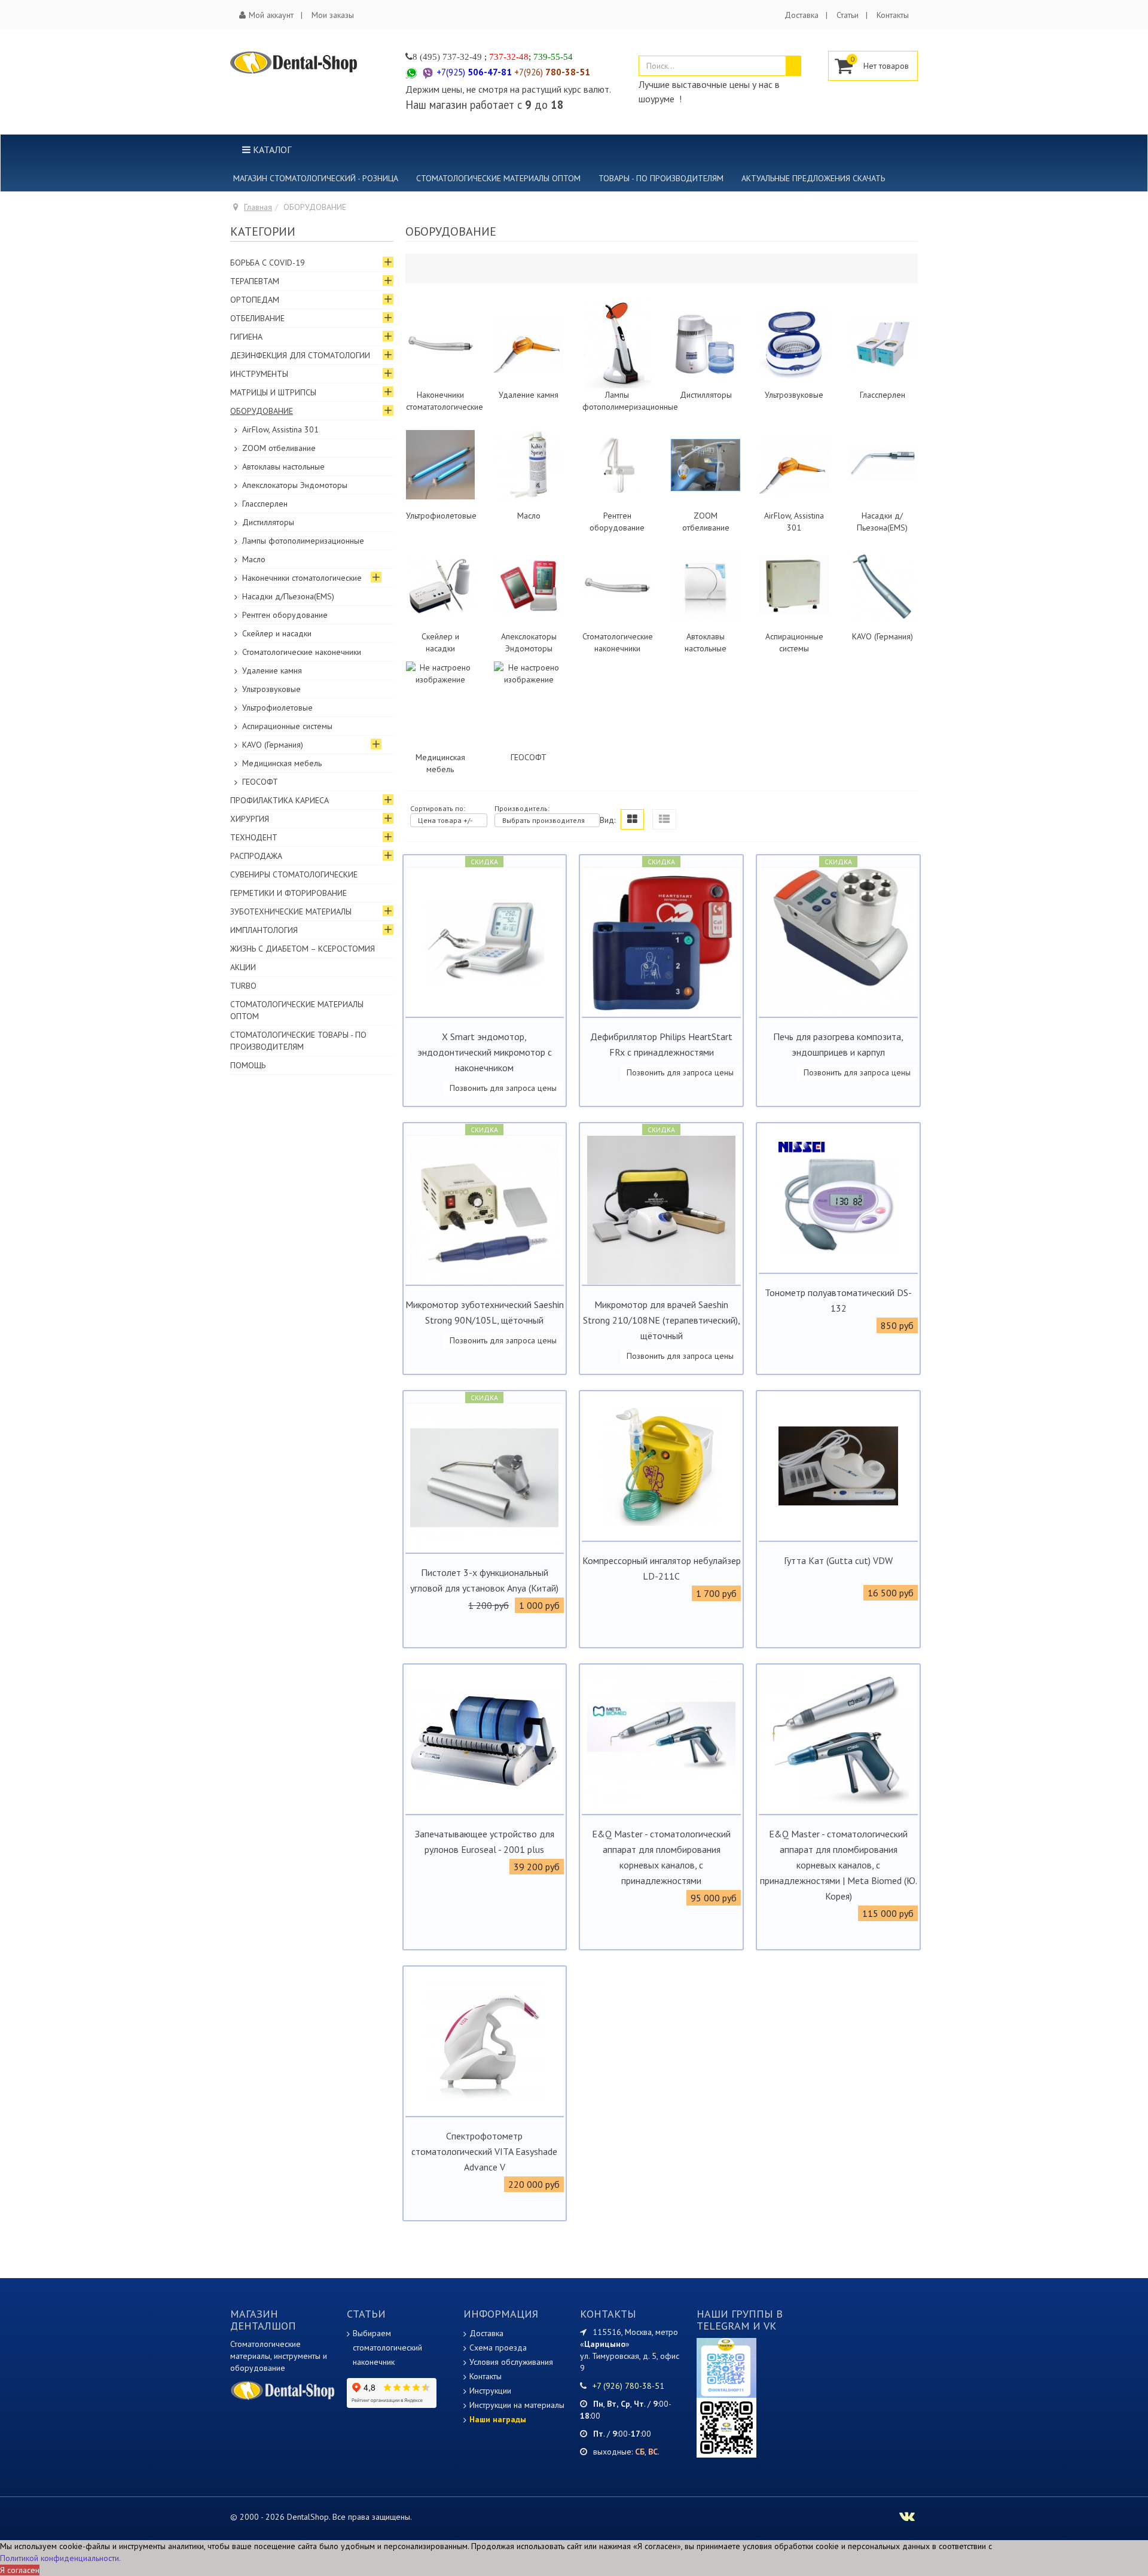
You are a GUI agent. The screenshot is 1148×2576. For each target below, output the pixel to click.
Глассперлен (883, 395)
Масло (529, 516)
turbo (243, 986)
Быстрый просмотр (485, 1007)
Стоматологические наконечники (302, 652)
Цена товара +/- (445, 820)
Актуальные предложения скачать (813, 178)
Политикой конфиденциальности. (60, 2558)
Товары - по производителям (661, 178)
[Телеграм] (726, 2367)
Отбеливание (257, 318)
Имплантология (264, 930)
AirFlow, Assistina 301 (280, 429)
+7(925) (474, 72)
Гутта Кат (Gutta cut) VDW (838, 1560)
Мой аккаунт (271, 15)
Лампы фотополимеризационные (303, 541)
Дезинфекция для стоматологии (300, 355)
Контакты (893, 15)
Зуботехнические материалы (291, 911)
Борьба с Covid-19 (268, 263)
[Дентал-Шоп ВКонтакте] (907, 2518)
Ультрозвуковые (794, 395)
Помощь (248, 1065)
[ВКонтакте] (726, 2426)
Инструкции (490, 2391)
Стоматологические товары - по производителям (298, 1041)
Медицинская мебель (282, 763)
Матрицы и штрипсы (273, 392)
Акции (243, 967)
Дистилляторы (706, 395)
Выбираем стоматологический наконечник (387, 2348)
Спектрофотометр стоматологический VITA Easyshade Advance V (484, 2151)
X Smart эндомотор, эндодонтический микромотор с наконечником (485, 1052)
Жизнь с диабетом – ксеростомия (303, 949)
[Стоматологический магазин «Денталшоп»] (294, 62)
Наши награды (498, 2419)
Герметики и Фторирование (288, 893)
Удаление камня (529, 395)
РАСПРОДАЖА (256, 856)
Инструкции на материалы (517, 2405)
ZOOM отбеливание (279, 448)
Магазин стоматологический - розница (316, 178)
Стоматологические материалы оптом (498, 178)
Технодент (254, 837)
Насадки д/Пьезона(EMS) (288, 596)
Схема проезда (498, 2348)
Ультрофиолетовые (441, 516)
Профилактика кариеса (280, 800)
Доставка (802, 15)
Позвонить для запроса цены (503, 1088)
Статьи (848, 15)
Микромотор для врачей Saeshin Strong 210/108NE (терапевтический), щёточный (662, 1320)
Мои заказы (333, 15)
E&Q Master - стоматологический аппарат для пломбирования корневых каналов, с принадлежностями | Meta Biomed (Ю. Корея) (839, 1865)
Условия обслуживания (511, 2362)
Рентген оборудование (285, 615)
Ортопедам (255, 300)
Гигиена (246, 337)
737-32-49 (462, 57)
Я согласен (20, 2570)
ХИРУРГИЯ (250, 819)
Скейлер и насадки (277, 633)
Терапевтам (255, 281)
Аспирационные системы (287, 726)
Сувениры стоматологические (294, 874)
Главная (258, 207)
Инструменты (259, 374)
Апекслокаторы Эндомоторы (295, 485)
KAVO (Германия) (883, 636)
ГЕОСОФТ (529, 757)
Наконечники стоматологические (302, 578)
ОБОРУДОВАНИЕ (262, 411)
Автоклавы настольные (283, 467)
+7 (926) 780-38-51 (628, 2386)
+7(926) (552, 72)
